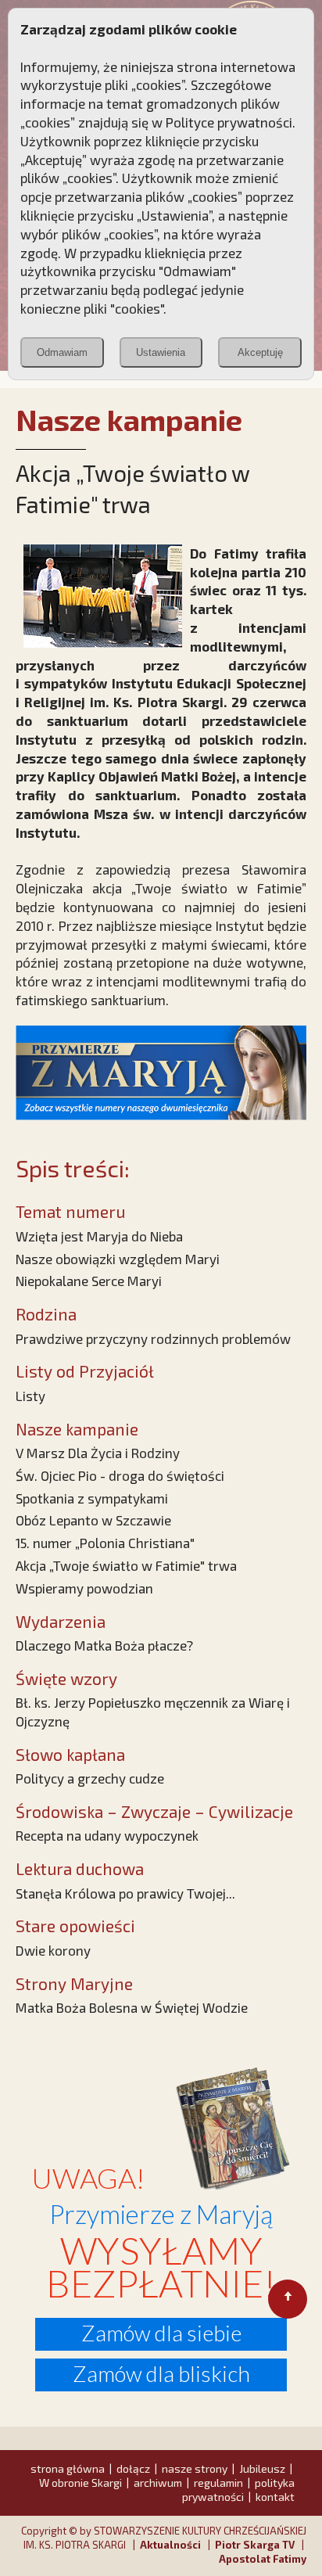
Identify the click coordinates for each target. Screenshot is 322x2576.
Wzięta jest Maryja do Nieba (99, 1236)
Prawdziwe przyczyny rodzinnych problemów (153, 1338)
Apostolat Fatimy (263, 2559)
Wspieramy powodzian (84, 1588)
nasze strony (195, 2468)
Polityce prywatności (229, 122)
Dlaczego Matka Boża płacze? (104, 1645)
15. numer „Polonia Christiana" (105, 1543)
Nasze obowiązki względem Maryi (118, 1259)
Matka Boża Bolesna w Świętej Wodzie (132, 2007)
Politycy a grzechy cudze (90, 1778)
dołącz (133, 2468)
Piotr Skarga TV (255, 2545)
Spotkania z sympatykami (92, 1498)
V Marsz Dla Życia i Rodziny (98, 1453)
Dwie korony (53, 1950)
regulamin (218, 2483)
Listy (30, 1396)
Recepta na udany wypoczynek (107, 1835)
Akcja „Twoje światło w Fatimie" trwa (126, 1565)
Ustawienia (161, 352)
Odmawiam (62, 352)
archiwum (158, 2483)
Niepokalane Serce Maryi (89, 1281)
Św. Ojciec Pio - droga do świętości (120, 1475)
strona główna (68, 2468)
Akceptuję (260, 352)
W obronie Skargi (80, 2483)
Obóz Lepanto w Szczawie (93, 1520)
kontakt (275, 2497)
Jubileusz (262, 2468)
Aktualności (170, 2545)
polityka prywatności (238, 2490)
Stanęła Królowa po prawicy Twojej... (125, 1893)
